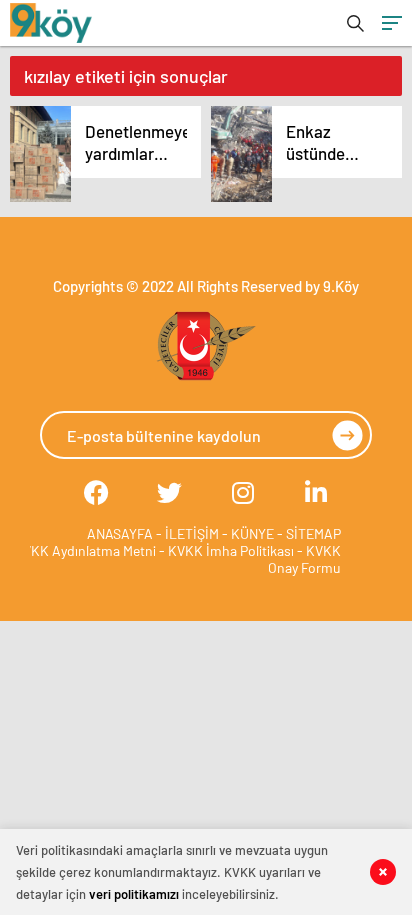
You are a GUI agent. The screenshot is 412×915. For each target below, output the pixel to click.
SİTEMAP (313, 533)
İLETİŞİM (192, 533)
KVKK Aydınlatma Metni (85, 550)
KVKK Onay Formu (304, 559)
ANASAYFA (120, 533)
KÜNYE (252, 533)
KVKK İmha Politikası (231, 550)
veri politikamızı (134, 894)
